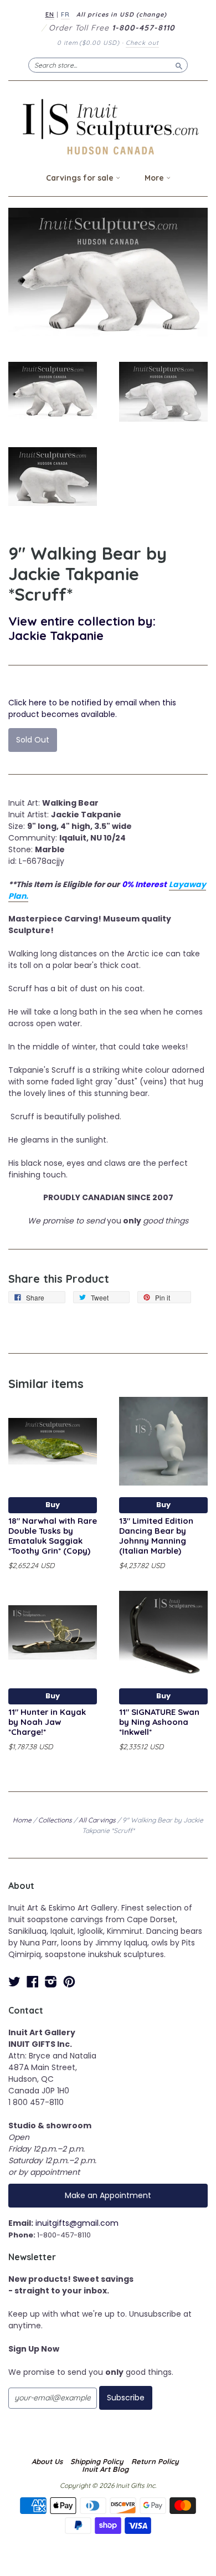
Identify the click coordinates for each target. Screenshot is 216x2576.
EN (50, 14)
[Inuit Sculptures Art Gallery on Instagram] (51, 1982)
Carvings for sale (81, 178)
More (155, 178)
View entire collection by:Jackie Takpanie (82, 628)
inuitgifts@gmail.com (77, 2223)
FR (65, 14)
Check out (142, 43)
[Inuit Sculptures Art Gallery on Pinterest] (69, 1982)
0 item (88, 43)
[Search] (179, 65)
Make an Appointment (108, 2195)
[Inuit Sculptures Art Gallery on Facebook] (33, 1982)
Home (22, 1820)
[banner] (108, 127)
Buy (53, 1505)
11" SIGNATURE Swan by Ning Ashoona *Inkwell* (159, 1722)
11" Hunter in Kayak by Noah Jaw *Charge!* (47, 1722)
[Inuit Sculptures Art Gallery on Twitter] (14, 1982)
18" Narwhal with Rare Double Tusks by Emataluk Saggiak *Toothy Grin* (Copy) (53, 1535)
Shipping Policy (97, 2461)
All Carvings (97, 1820)
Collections (55, 1820)
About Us (47, 2461)
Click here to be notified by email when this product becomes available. (92, 708)
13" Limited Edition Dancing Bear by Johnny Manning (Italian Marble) (156, 1535)
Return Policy (155, 2461)
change (151, 14)
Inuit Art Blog (105, 2469)
